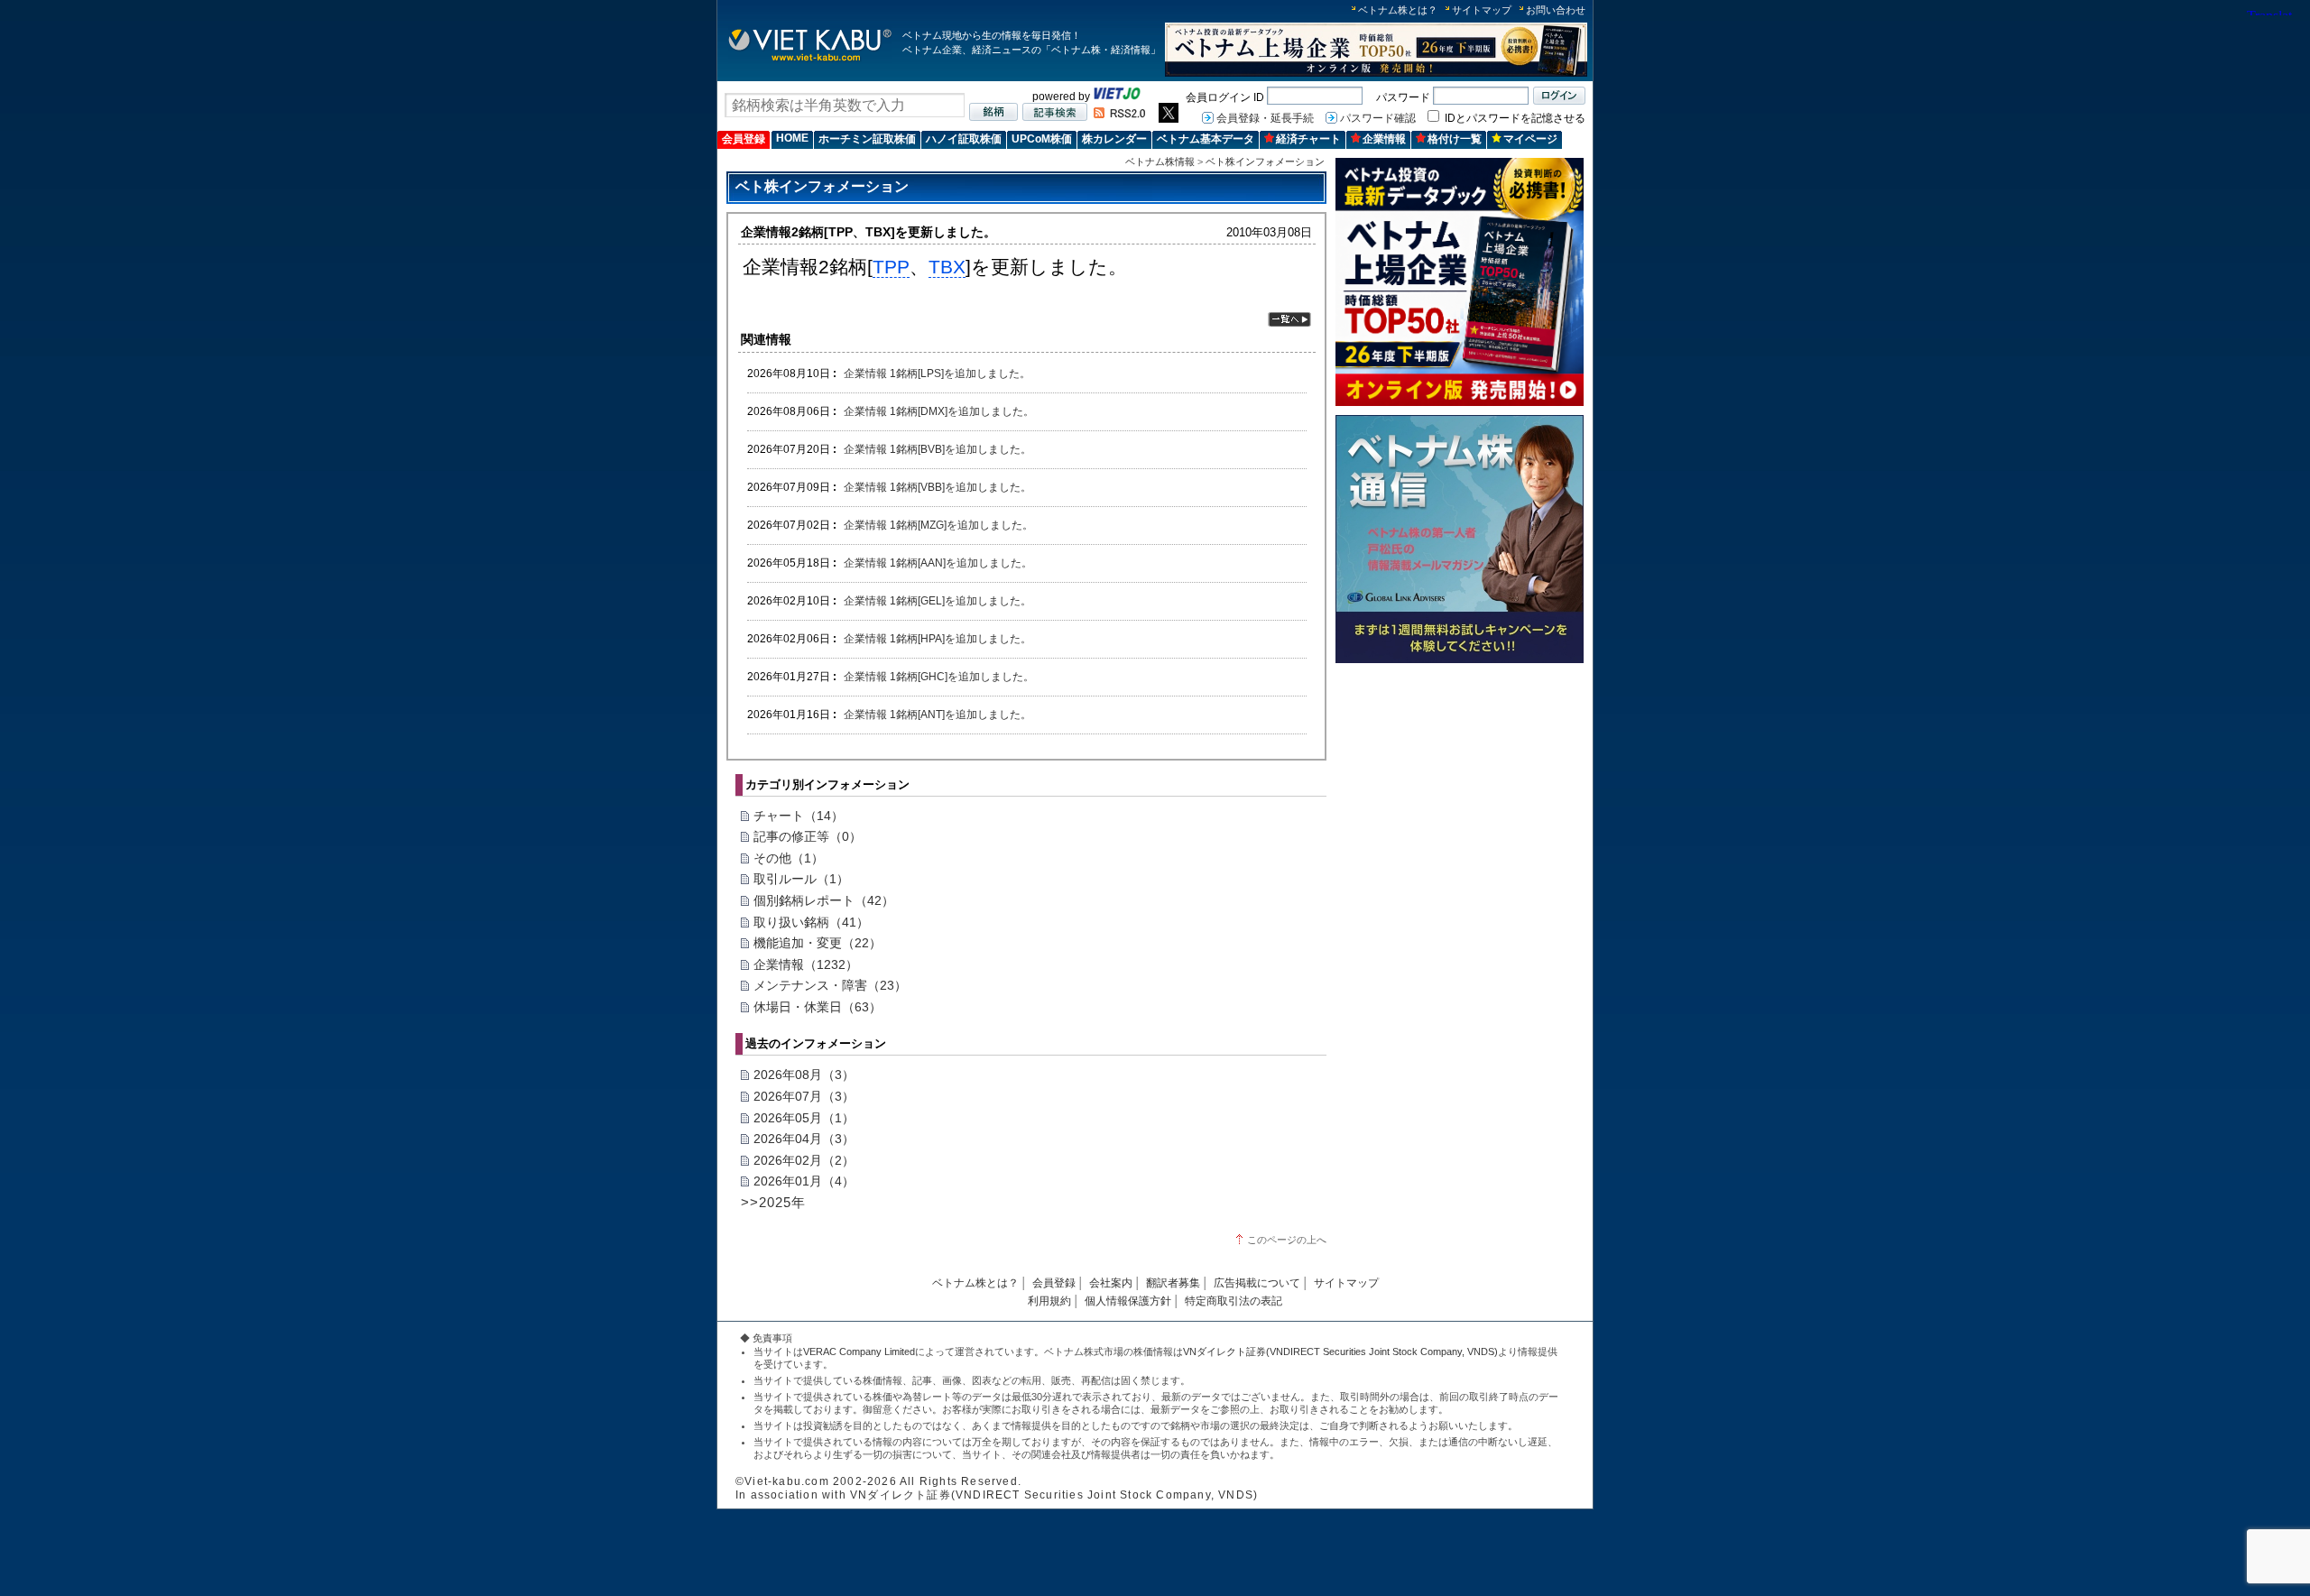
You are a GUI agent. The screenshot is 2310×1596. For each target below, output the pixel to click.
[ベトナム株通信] (1460, 660)
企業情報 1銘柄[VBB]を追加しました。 (938, 487)
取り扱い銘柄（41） (811, 922)
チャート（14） (799, 816)
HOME (792, 138)
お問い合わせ (1556, 10)
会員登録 (744, 139)
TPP (891, 267)
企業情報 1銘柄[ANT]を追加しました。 (938, 714)
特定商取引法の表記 (1234, 1301)
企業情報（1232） (806, 964)
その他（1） (789, 858)
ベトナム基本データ (1206, 139)
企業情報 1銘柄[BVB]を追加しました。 (938, 449)
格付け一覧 (1455, 139)
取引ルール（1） (801, 879)
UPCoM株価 (1042, 139)
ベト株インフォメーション (1265, 161)
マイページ (1530, 139)
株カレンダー (1114, 139)
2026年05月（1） (804, 1118)
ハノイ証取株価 (964, 139)
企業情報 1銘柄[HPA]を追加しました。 (938, 638)
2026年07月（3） (804, 1096)
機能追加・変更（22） (818, 943)
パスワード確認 (1378, 118)
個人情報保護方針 (1128, 1301)
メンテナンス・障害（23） (830, 985)
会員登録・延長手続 (1265, 118)
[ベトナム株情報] (810, 60)
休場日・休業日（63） (818, 1007)
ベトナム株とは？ (1398, 10)
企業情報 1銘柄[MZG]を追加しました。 (938, 525)
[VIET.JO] (1117, 97)
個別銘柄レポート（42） (824, 900)
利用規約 (1049, 1301)
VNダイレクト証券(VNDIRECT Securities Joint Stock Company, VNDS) (1340, 1352)
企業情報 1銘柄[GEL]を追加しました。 (938, 600)
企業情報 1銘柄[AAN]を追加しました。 (938, 563)
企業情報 (1384, 139)
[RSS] (1119, 115)
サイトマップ (1482, 10)
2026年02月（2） (804, 1160)
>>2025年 (773, 1203)
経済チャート (1308, 139)
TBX (947, 267)
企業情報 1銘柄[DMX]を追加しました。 (939, 411)
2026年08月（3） (804, 1075)
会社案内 (1111, 1283)
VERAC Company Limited (859, 1352)
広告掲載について (1257, 1283)
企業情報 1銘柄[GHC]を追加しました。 (939, 676)
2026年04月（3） (804, 1139)
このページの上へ (1287, 1240)
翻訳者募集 (1173, 1283)
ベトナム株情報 (1160, 161)
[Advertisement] (1460, 798)
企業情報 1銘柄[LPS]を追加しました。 (937, 373)
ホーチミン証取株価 (867, 139)
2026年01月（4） (804, 1181)
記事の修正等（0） (808, 836)
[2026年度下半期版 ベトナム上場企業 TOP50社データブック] (1376, 74)
